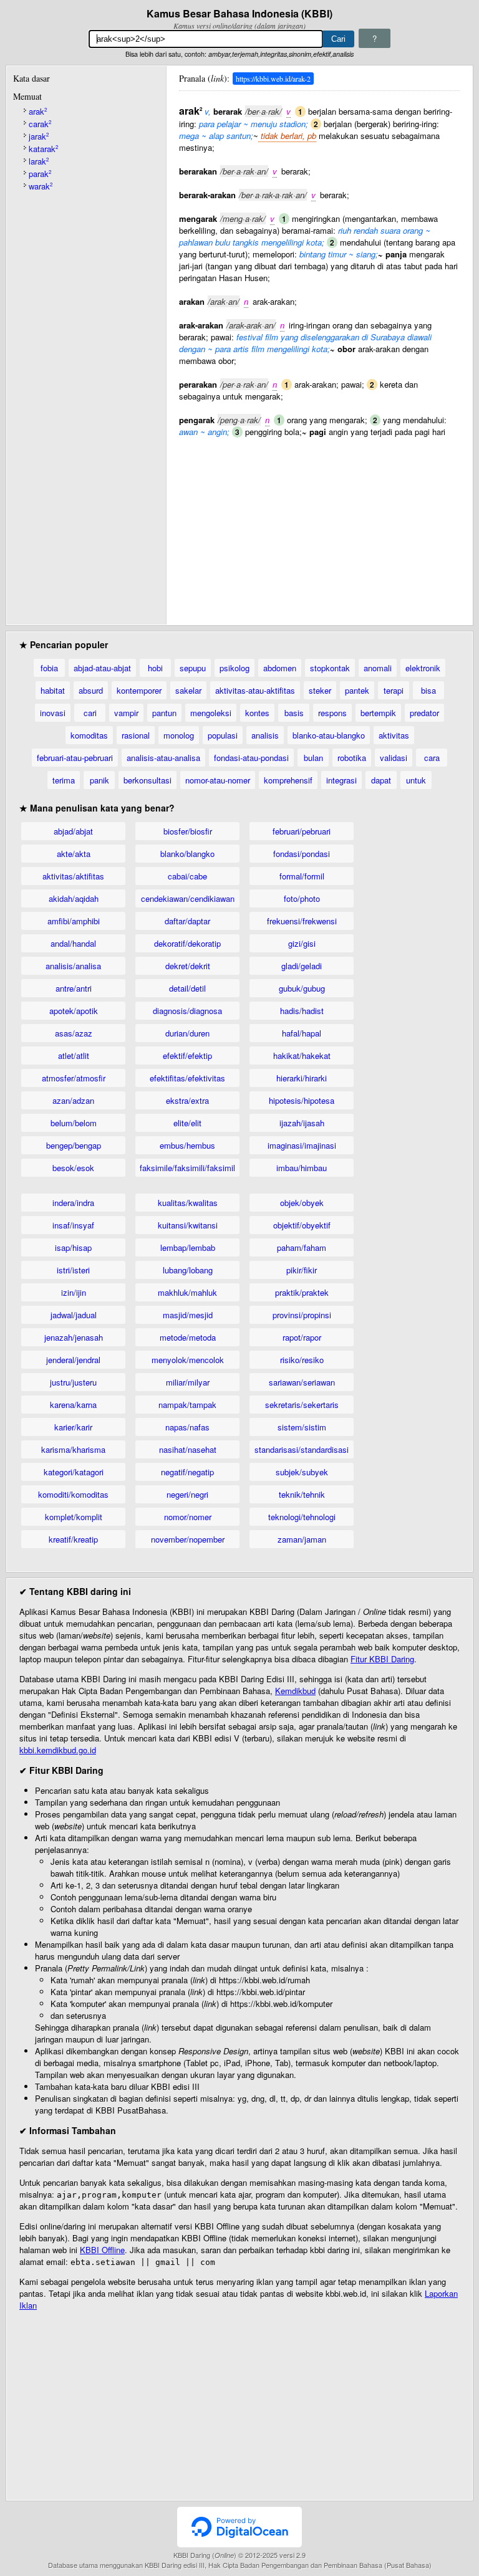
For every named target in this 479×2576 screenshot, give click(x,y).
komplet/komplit (74, 1517)
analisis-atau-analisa (163, 758)
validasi (394, 758)
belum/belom (74, 1123)
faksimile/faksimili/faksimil (187, 1168)
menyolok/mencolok (188, 1360)
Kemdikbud (295, 1691)
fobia (49, 668)
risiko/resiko (302, 1360)
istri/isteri (73, 1270)
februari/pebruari (302, 831)
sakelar (188, 690)
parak (40, 174)
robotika (352, 758)
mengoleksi (211, 713)
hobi (155, 668)
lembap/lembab (188, 1247)
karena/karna (73, 1405)
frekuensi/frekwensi (302, 921)
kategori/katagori (74, 1472)
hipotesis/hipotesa (302, 1100)
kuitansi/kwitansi (188, 1225)
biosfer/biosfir (188, 831)
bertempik (378, 713)
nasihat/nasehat (188, 1449)
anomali (378, 668)
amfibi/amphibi (74, 921)
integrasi (341, 780)
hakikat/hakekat (302, 1056)
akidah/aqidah (74, 898)
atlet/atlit (74, 1056)
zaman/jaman (302, 1539)
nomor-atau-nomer (218, 780)
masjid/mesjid (188, 1315)
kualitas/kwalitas (188, 1203)
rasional (136, 735)
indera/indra (73, 1203)
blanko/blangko (187, 854)
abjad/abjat (73, 831)
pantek (357, 690)
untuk (416, 780)
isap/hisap (73, 1247)
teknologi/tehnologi (302, 1517)
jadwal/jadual (74, 1315)
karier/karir (73, 1427)
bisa (428, 690)
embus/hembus (187, 1145)
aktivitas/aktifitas (73, 876)
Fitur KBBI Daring (382, 1659)
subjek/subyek (302, 1472)
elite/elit (187, 1123)
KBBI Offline (102, 2250)
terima (64, 780)
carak (40, 124)
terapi (394, 690)
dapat (381, 780)
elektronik (423, 668)
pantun (164, 713)
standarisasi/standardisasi (302, 1449)
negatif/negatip (187, 1472)
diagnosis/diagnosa (187, 1011)
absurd (91, 690)
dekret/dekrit (188, 966)
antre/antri (74, 988)
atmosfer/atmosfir (74, 1078)
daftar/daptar (187, 921)
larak (39, 161)
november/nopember (188, 1539)
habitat (53, 690)
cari (90, 713)
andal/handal (73, 943)
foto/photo (302, 898)
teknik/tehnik (302, 1494)
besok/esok (73, 1168)
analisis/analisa (73, 966)
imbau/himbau (302, 1168)
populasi (223, 735)
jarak (39, 136)
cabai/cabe (187, 876)
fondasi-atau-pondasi (251, 758)
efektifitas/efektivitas (187, 1078)
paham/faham (302, 1247)
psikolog (235, 668)
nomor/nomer (188, 1517)
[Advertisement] (319, 525)
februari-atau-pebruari (75, 758)
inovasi (53, 713)
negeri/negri (187, 1494)
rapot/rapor (302, 1337)
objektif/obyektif (302, 1225)
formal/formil (302, 876)
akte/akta (74, 854)
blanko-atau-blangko (329, 735)
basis (294, 713)
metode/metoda (188, 1337)
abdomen (280, 668)
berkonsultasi (148, 780)
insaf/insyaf (73, 1225)
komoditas (89, 735)
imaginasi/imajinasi (302, 1145)
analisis (265, 735)
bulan (313, 758)
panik (99, 780)
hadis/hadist (302, 1011)
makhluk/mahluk (187, 1292)
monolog (179, 735)
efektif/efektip (187, 1056)
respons (332, 713)
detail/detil (187, 988)
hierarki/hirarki (302, 1078)
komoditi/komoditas (73, 1494)
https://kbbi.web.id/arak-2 (273, 79)
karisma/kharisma (73, 1449)
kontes (257, 713)
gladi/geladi (302, 966)
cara (432, 758)
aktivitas (394, 735)
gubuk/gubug (302, 988)
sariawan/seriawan (302, 1382)
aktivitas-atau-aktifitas (255, 690)
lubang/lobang (188, 1270)
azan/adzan (73, 1100)
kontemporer (139, 690)
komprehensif (288, 780)
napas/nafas (187, 1427)
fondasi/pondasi (302, 854)
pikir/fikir (302, 1270)
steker (320, 690)
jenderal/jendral (73, 1360)
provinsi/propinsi (302, 1315)
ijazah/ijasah (302, 1123)
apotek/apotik (74, 1011)
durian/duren (187, 1033)
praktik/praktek (302, 1292)
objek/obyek (302, 1203)
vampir (126, 713)
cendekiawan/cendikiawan (188, 898)
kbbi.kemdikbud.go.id (58, 1750)
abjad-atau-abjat (102, 668)
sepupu (193, 668)
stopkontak (330, 668)
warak (41, 186)
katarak (43, 149)
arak (38, 111)
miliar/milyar (188, 1382)
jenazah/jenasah (74, 1337)
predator (424, 713)
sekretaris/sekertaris (302, 1405)
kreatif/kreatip (73, 1539)
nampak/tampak (187, 1405)
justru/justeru (73, 1382)
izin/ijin (74, 1292)
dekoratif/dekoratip (187, 943)
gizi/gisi (302, 943)
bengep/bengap (74, 1145)
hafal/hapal (302, 1033)
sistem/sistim (302, 1427)
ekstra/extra (187, 1100)
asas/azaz (74, 1033)
